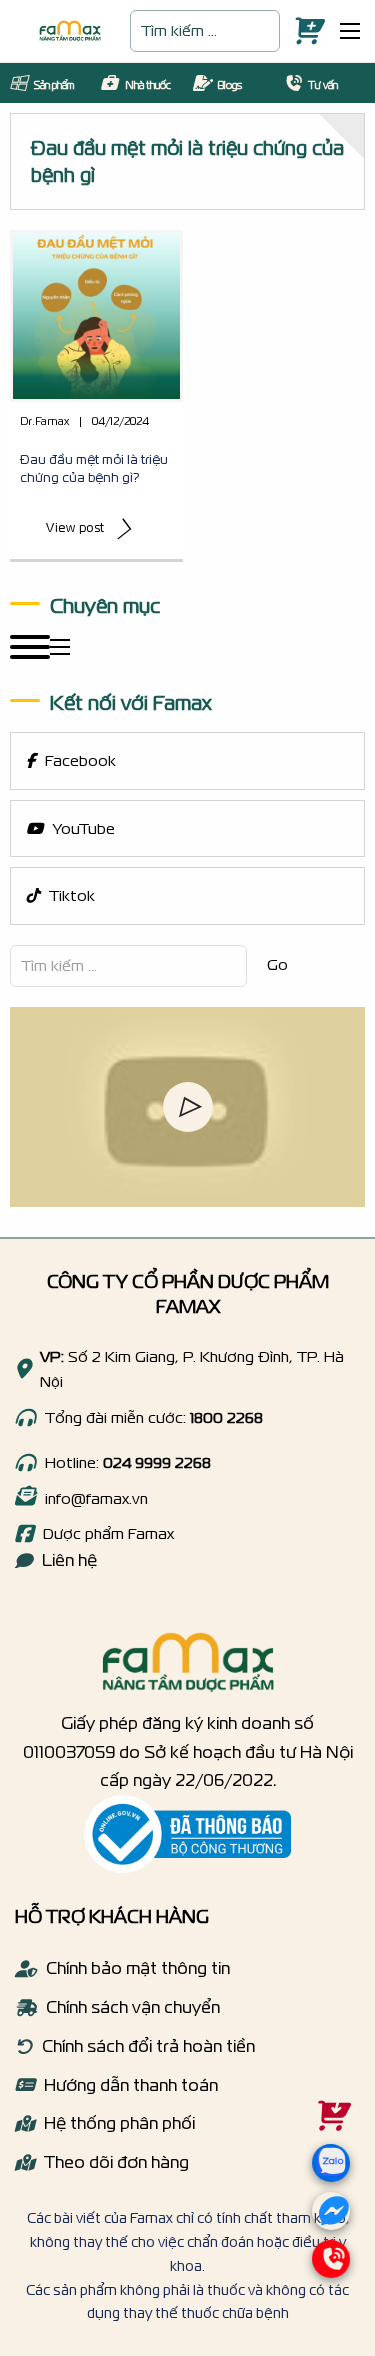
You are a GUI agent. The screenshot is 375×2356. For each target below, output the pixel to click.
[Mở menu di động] (350, 31)
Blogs (229, 85)
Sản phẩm (54, 85)
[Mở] (30, 647)
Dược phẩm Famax (108, 1533)
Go (277, 964)
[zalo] (329, 2187)
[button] (188, 1107)
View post (75, 527)
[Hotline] (25, 1418)
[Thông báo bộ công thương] (187, 1834)
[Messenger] (331, 2217)
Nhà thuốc (148, 85)
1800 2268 (226, 1417)
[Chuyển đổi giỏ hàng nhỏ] (305, 31)
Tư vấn (323, 85)
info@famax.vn (96, 1498)
